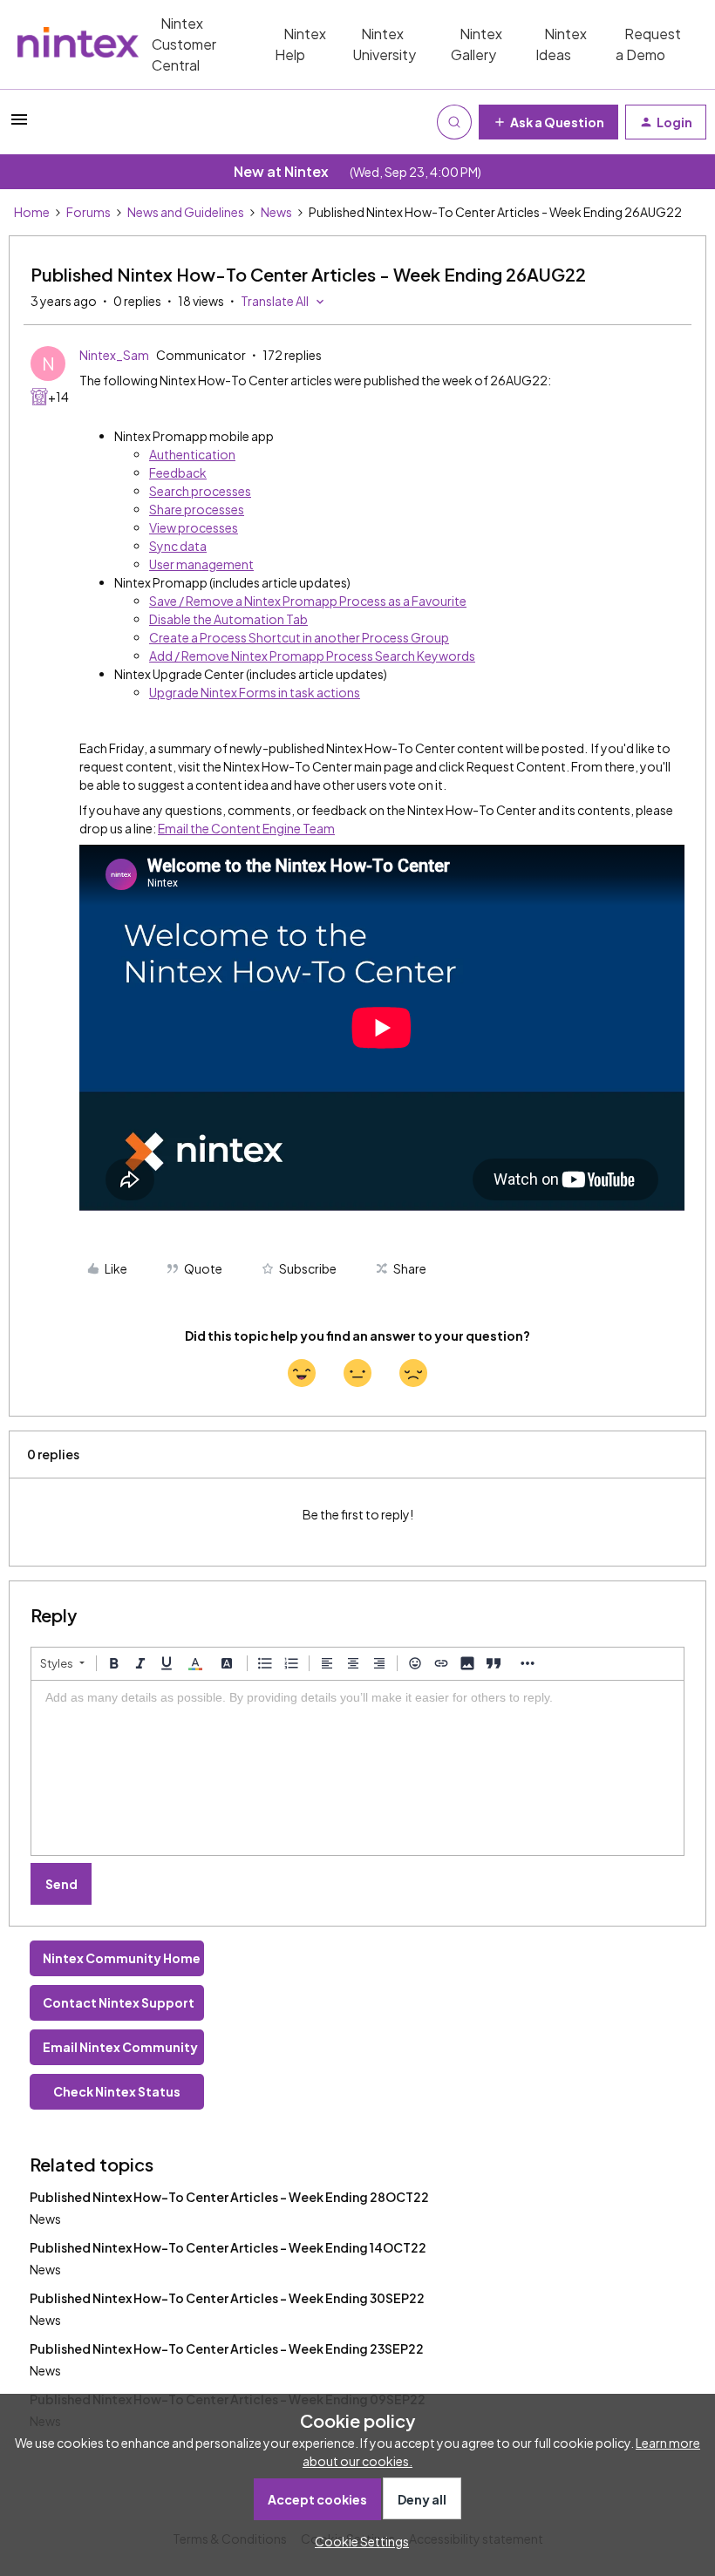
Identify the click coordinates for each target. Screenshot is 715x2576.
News (276, 212)
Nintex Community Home (122, 1958)
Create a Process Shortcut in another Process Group (299, 637)
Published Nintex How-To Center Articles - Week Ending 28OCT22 (229, 2197)
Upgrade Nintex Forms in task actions (255, 692)
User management (201, 564)
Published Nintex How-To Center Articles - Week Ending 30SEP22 (227, 2298)
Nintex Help (300, 44)
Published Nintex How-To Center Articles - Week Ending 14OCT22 (228, 2247)
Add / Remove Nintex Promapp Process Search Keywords (312, 656)
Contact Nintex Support (119, 2002)
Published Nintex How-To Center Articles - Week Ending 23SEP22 (227, 2348)
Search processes (200, 491)
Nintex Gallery (477, 44)
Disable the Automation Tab (228, 619)
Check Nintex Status (117, 2091)
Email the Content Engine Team (246, 828)
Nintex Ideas (561, 44)
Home (32, 212)
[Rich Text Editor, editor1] (357, 1768)
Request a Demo (648, 44)
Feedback (178, 472)
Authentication (192, 454)
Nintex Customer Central (184, 44)
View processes (194, 527)
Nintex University (384, 44)
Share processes (197, 509)
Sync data (178, 546)
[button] (19, 125)
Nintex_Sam (114, 355)
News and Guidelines (186, 212)
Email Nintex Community (120, 2047)
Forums (89, 212)
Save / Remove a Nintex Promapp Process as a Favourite (308, 601)
